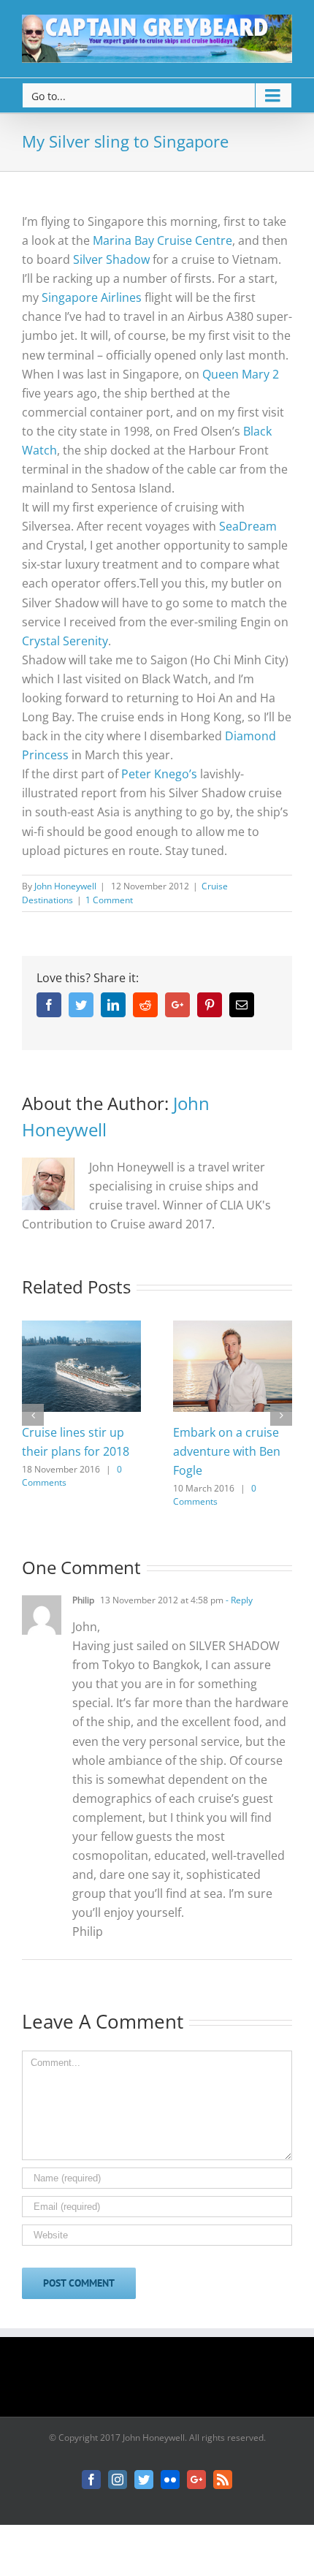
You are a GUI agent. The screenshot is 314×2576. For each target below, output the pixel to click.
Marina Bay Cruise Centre (162, 240)
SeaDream (248, 526)
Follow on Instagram (166, 2382)
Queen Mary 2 (241, 374)
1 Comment (109, 900)
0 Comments (215, 1495)
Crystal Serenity (65, 641)
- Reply (238, 1600)
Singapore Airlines (92, 297)
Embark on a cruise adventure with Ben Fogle (227, 1451)
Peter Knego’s (159, 774)
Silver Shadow (111, 259)
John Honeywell (65, 886)
